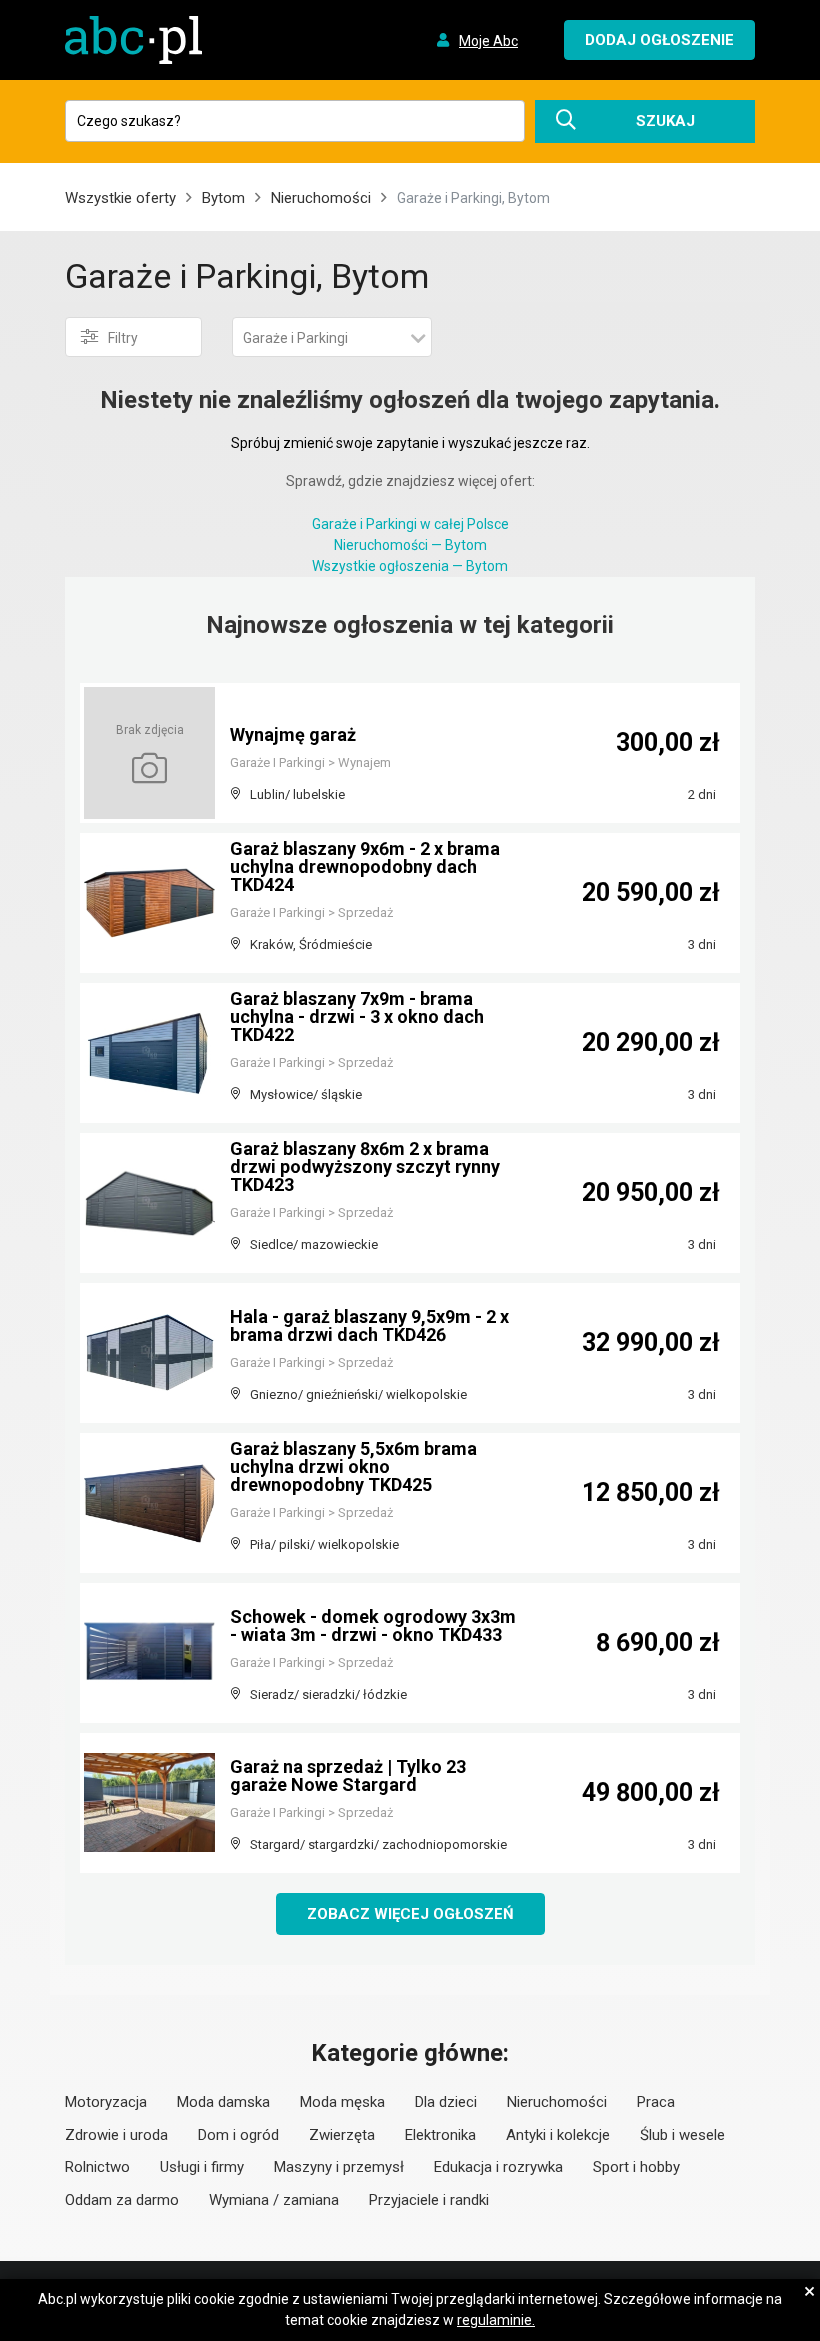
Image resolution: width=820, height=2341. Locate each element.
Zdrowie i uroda (116, 2135)
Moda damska (223, 2102)
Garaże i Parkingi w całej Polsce (410, 524)
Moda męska (342, 2102)
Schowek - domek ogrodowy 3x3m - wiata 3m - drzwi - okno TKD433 (373, 1625)
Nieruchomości (321, 198)
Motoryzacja (106, 2102)
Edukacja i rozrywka (498, 2167)
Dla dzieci (446, 2102)
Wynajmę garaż (293, 734)
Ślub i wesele (682, 2135)
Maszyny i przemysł (339, 2167)
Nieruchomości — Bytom (410, 545)
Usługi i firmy (202, 2167)
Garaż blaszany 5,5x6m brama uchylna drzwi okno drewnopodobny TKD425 (353, 1466)
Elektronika (440, 2135)
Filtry (123, 338)
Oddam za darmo (122, 2200)
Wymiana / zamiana (274, 2200)
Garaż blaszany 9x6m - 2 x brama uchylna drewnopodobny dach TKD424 (365, 866)
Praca (656, 2102)
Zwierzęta (342, 2135)
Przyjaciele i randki (429, 2200)
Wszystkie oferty (120, 198)
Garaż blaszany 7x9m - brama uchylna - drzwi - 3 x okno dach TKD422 (357, 1016)
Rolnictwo (97, 2167)
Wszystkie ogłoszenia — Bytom (410, 566)
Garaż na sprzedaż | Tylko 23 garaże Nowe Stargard (348, 1775)
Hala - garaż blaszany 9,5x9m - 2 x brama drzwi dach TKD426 (369, 1325)
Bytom (223, 198)
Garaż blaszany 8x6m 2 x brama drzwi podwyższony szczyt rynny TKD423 (365, 1166)
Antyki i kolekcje (558, 2135)
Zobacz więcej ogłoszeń (410, 1914)
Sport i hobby (636, 2167)
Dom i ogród (238, 2135)
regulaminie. (496, 2320)
